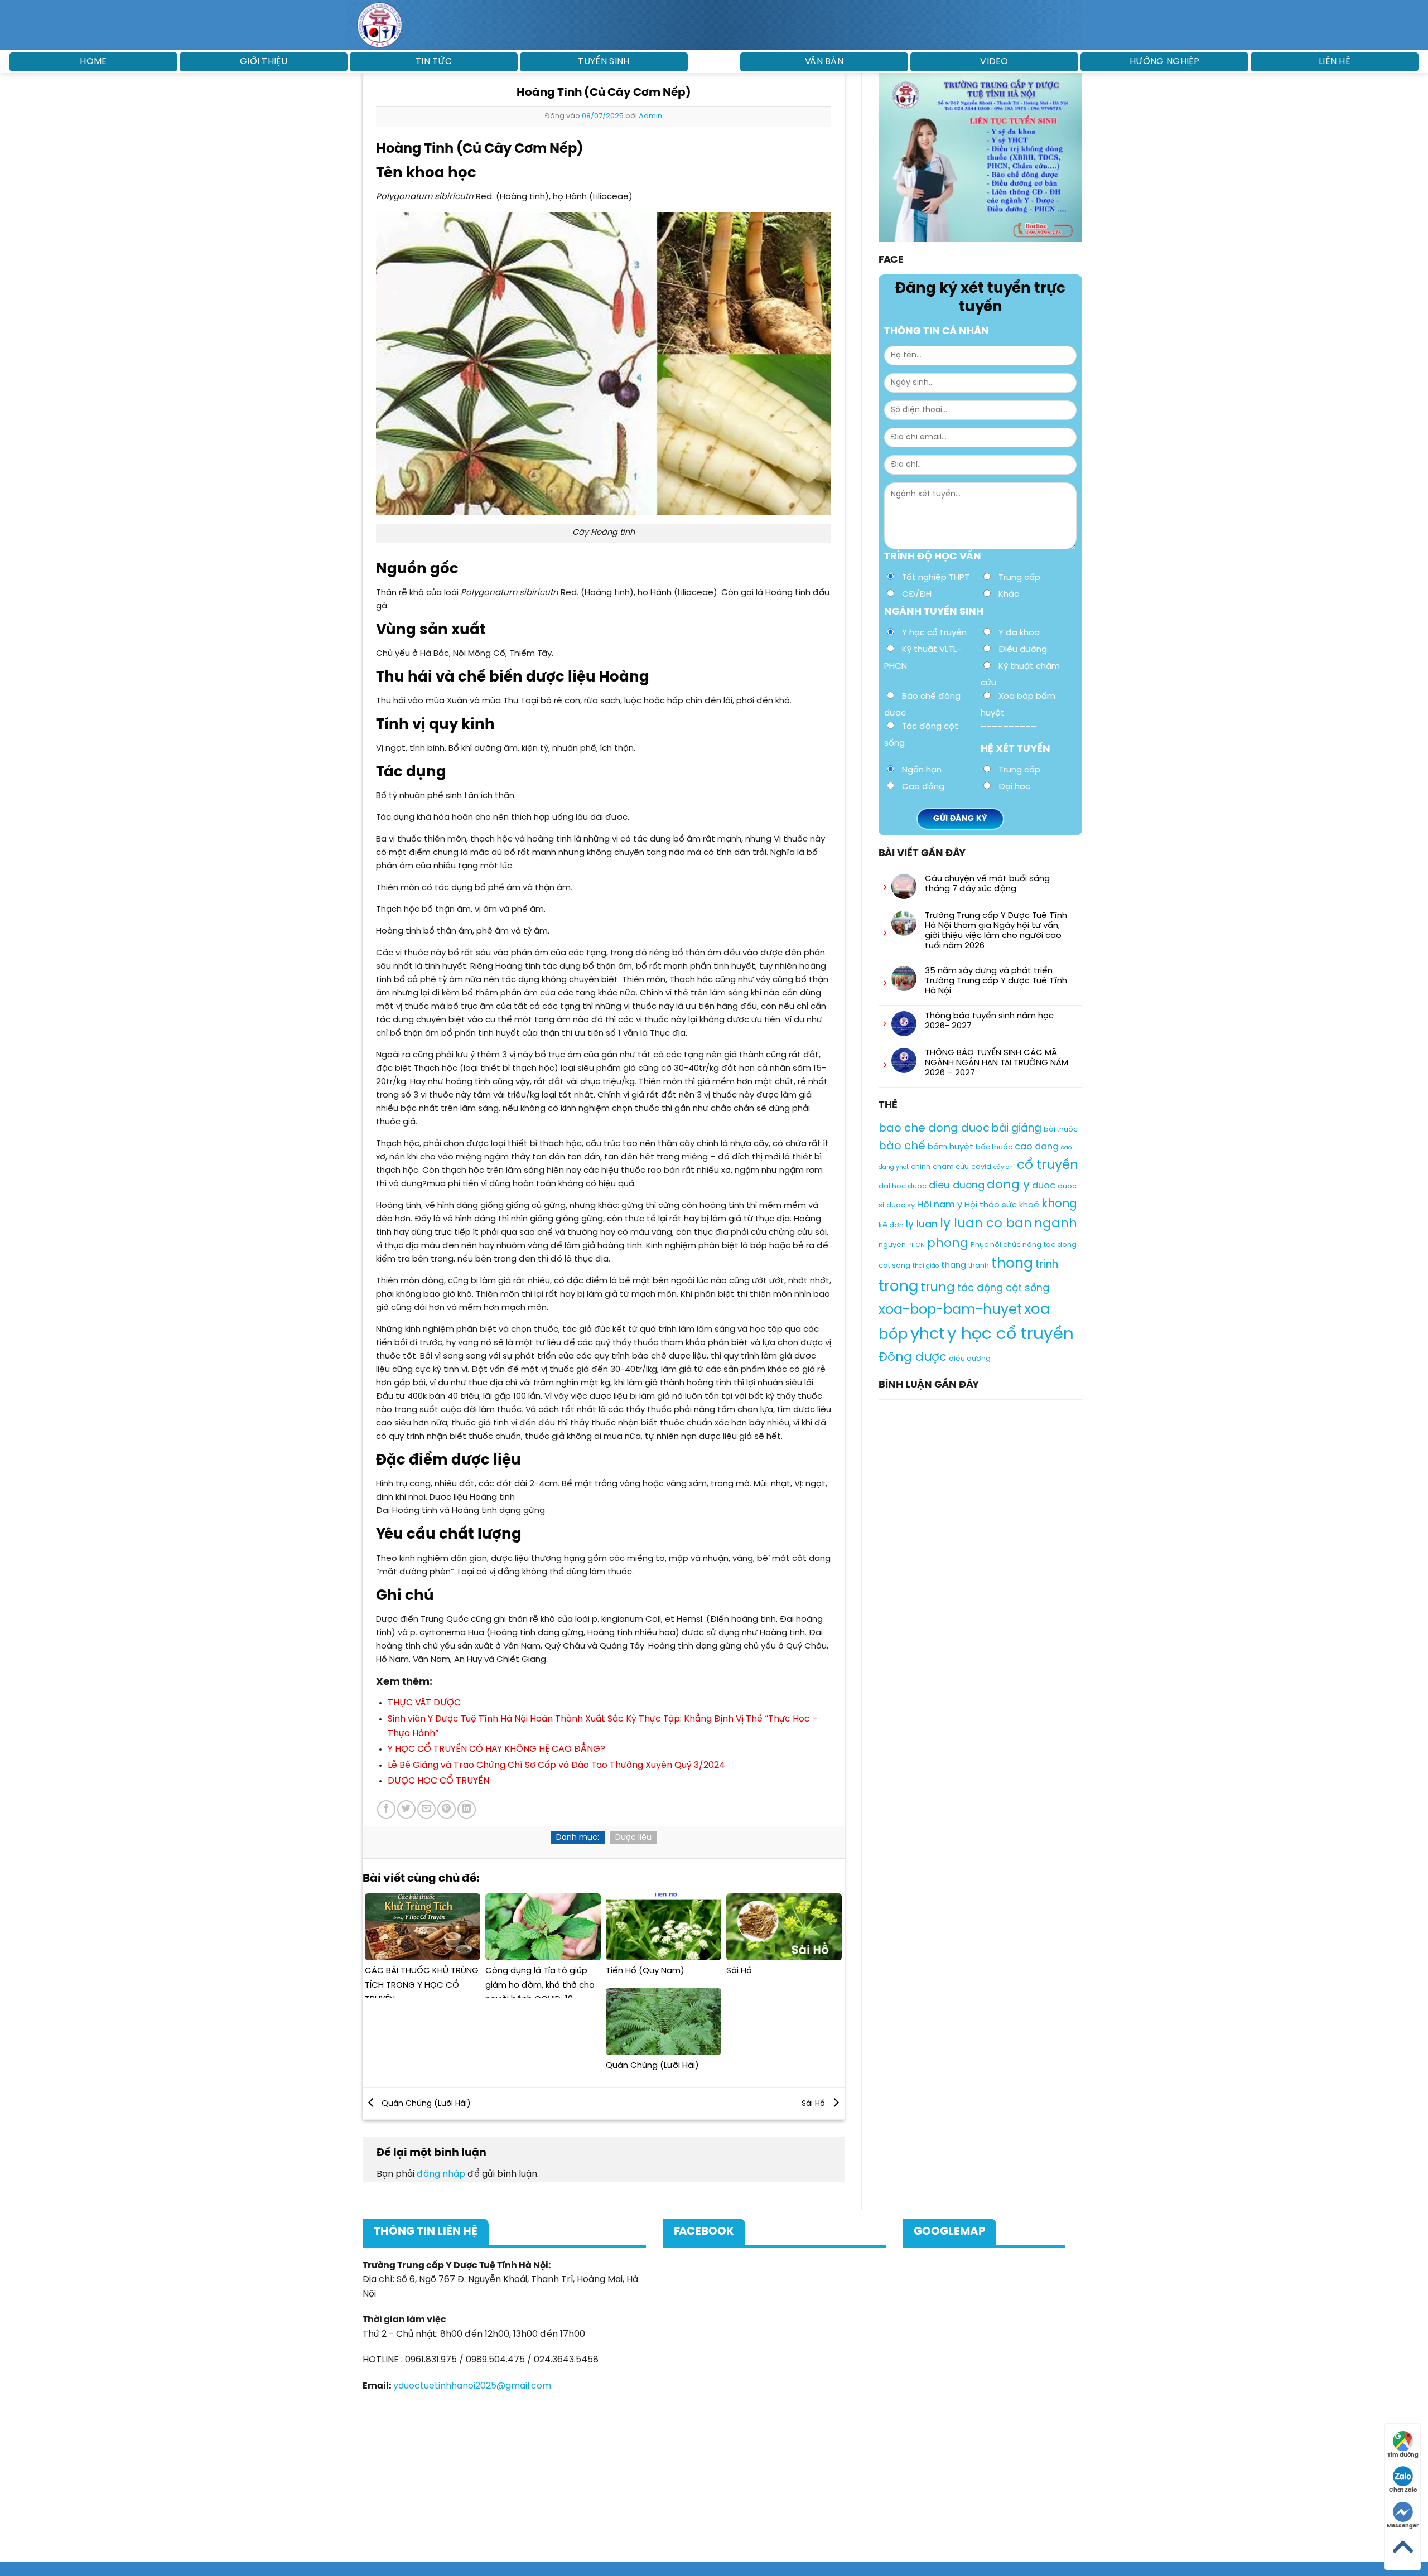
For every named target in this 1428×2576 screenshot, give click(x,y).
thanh (979, 1266)
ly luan (922, 1225)
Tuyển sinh (604, 62)
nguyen (892, 1245)
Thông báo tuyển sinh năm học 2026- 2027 (989, 1021)
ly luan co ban (986, 1224)
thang (954, 1265)
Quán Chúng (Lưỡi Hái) (425, 2104)
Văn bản (824, 62)
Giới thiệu (264, 62)
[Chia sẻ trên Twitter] (406, 1809)
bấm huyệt (951, 1147)
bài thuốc (1061, 1130)
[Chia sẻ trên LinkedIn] (467, 1809)
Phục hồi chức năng (1006, 1245)
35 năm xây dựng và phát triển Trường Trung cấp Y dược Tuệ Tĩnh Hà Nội (996, 981)
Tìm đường (1403, 2455)
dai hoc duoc (903, 1187)
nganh (1056, 1224)
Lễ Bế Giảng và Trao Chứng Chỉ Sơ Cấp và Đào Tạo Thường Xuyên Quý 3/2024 (556, 1765)
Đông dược (913, 1357)
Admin (650, 116)
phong (948, 1244)
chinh (921, 1167)
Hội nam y (940, 1205)
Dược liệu (633, 1838)
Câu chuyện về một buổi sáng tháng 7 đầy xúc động (987, 884)
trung (938, 1288)
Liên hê (1335, 62)
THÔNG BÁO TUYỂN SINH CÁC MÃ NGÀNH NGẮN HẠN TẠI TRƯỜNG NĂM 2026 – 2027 (997, 1063)
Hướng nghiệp (1164, 62)
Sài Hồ (814, 2104)
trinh (1047, 1265)
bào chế (902, 1146)
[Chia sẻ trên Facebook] (386, 1809)
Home (93, 62)
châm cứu (951, 1167)
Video (994, 62)
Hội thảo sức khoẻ (1002, 1205)
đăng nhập (441, 2174)
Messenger (1403, 2526)
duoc (1044, 1186)
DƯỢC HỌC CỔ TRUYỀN (438, 1781)
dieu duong (957, 1186)
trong (898, 1287)
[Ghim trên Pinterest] (447, 1809)
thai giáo (926, 1266)
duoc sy (901, 1205)
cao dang (1037, 1147)
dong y (1008, 1186)
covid (981, 1167)
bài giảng (1017, 1129)
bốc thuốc (994, 1147)
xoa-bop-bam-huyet (950, 1311)
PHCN (916, 1245)
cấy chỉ (1004, 1167)
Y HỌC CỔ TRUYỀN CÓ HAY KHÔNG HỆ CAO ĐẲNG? (496, 1749)
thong (1012, 1264)
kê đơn (891, 1226)
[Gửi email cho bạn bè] (426, 1809)
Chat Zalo (1403, 2490)
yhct (928, 1335)
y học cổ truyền (1010, 1335)
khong (1059, 1204)
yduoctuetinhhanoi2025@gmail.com (472, 2386)
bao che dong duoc (934, 1128)
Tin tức (434, 62)
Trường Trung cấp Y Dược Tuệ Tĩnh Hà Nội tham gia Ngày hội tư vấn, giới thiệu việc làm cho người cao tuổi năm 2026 (996, 931)
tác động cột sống (1003, 1288)
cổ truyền (1048, 1165)
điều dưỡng (970, 1359)
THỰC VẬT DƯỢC (424, 1703)
